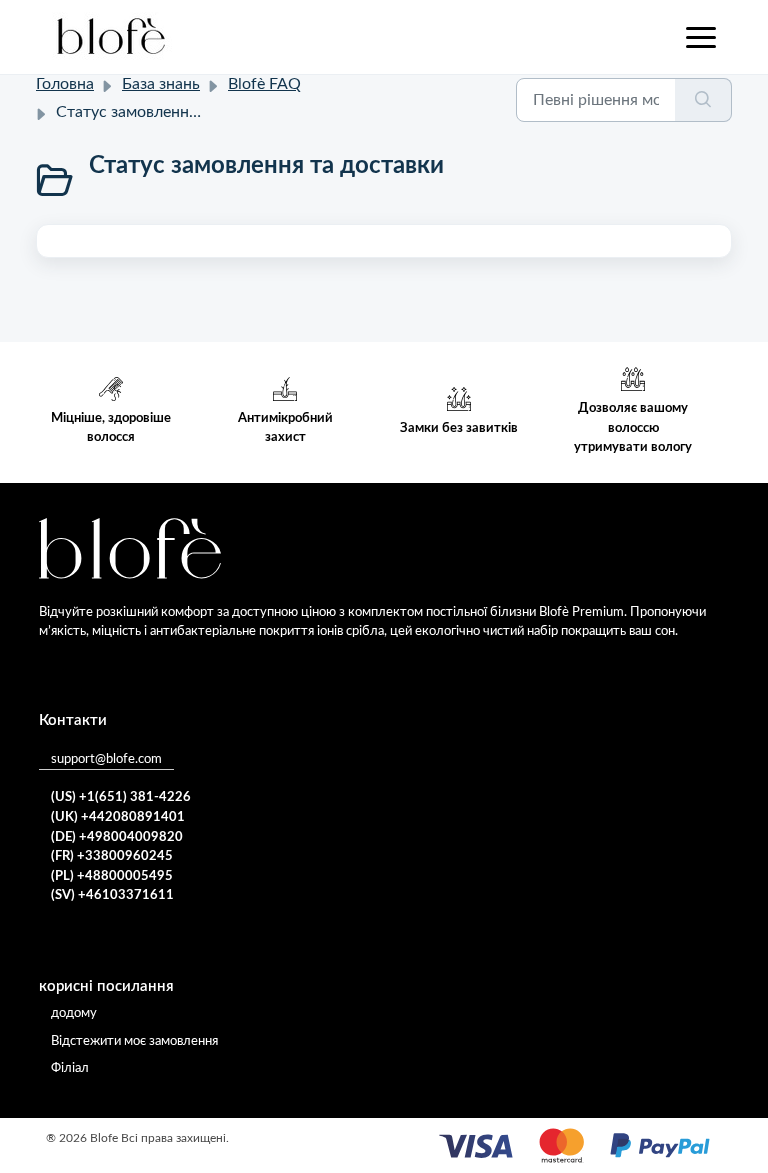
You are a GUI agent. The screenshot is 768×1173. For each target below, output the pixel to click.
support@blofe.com (106, 759)
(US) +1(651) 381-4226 (121, 797)
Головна (65, 84)
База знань (161, 84)
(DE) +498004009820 (117, 837)
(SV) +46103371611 (112, 895)
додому (74, 1013)
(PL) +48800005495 (112, 876)
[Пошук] (703, 100)
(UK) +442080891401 (118, 817)
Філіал (70, 1068)
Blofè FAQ (264, 84)
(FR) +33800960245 (112, 856)
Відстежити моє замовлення (134, 1041)
